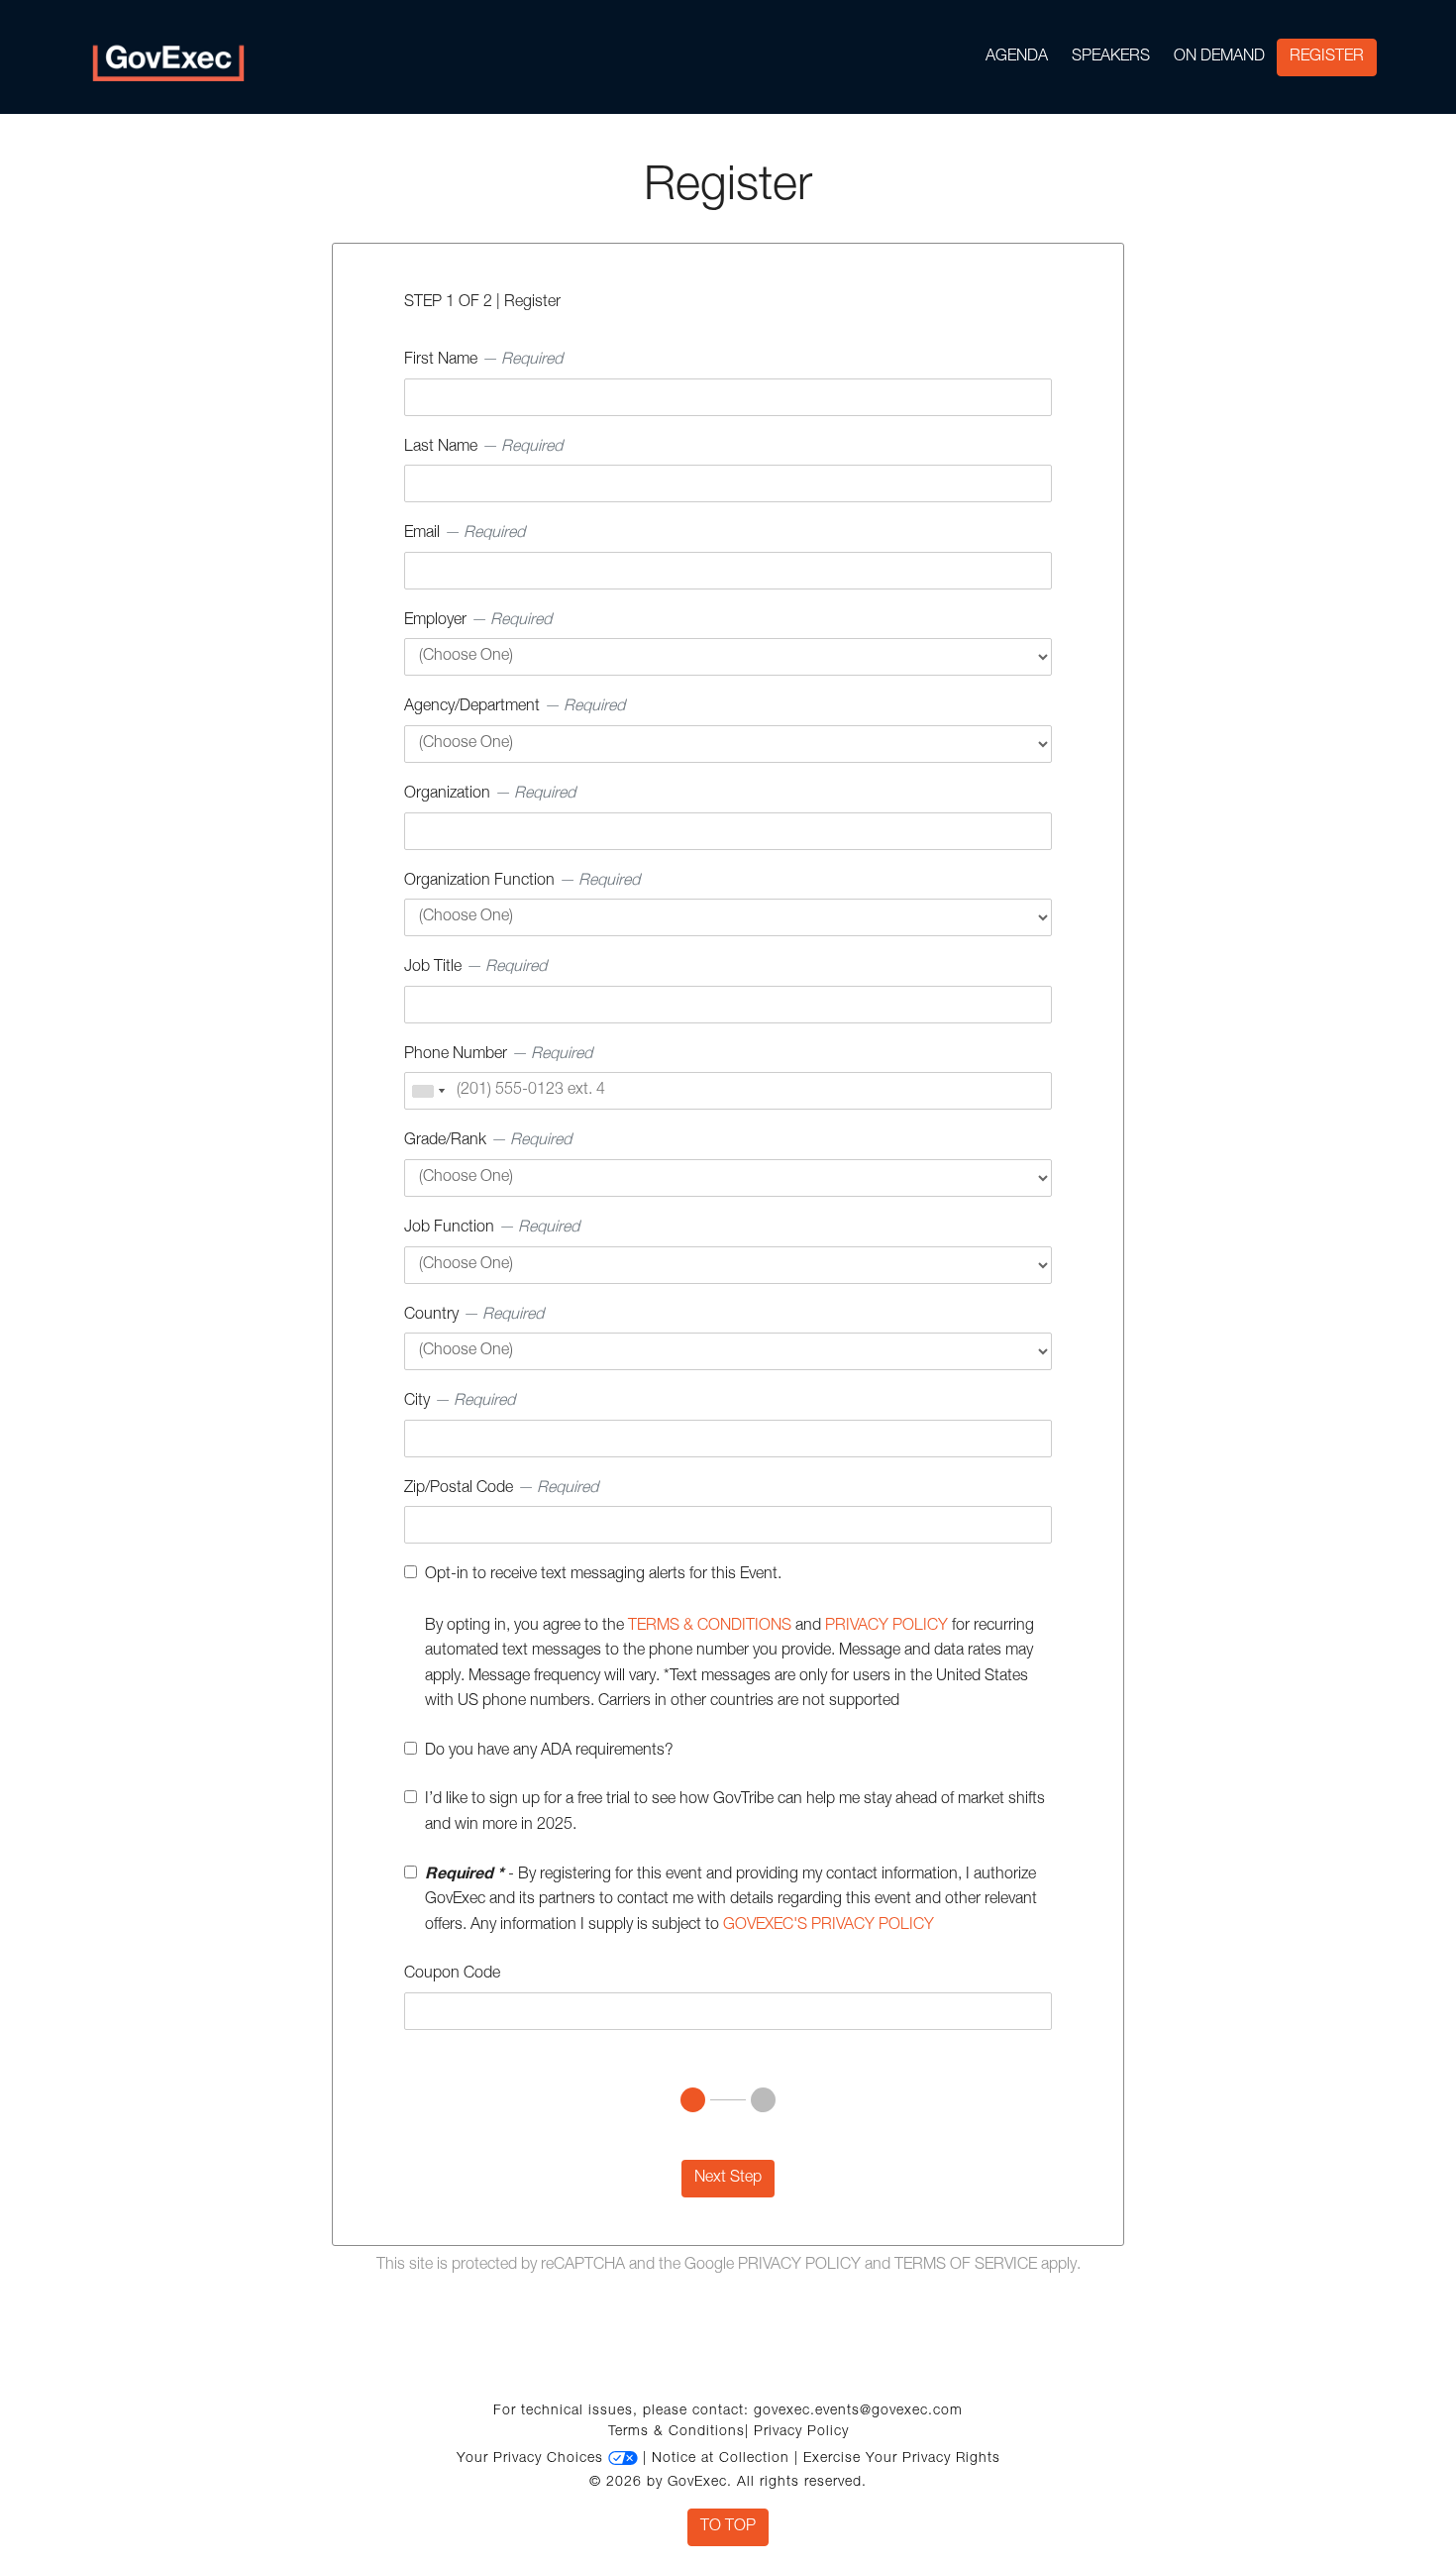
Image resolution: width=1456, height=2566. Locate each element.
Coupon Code (452, 1975)
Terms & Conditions (676, 2432)
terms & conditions (710, 1627)
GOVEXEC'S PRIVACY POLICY (829, 1926)
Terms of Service (966, 2266)
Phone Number (498, 1055)
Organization (490, 795)
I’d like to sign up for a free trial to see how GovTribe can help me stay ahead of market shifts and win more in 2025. (735, 1813)
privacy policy (886, 1627)
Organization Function (522, 882)
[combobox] (428, 1091)
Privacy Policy (799, 2266)
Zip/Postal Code (501, 1489)
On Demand (1219, 57)
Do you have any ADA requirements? (549, 1752)
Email (465, 534)
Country (474, 1316)
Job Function (492, 1229)
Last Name (483, 448)
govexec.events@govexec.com (858, 2411)
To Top (728, 2527)
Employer (478, 621)
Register (1327, 57)
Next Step (728, 2179)
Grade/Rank (488, 1141)
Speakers (1111, 57)
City (460, 1402)
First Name (483, 361)
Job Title (475, 968)
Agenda (1017, 57)
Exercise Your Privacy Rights (902, 2459)
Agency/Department (515, 707)
